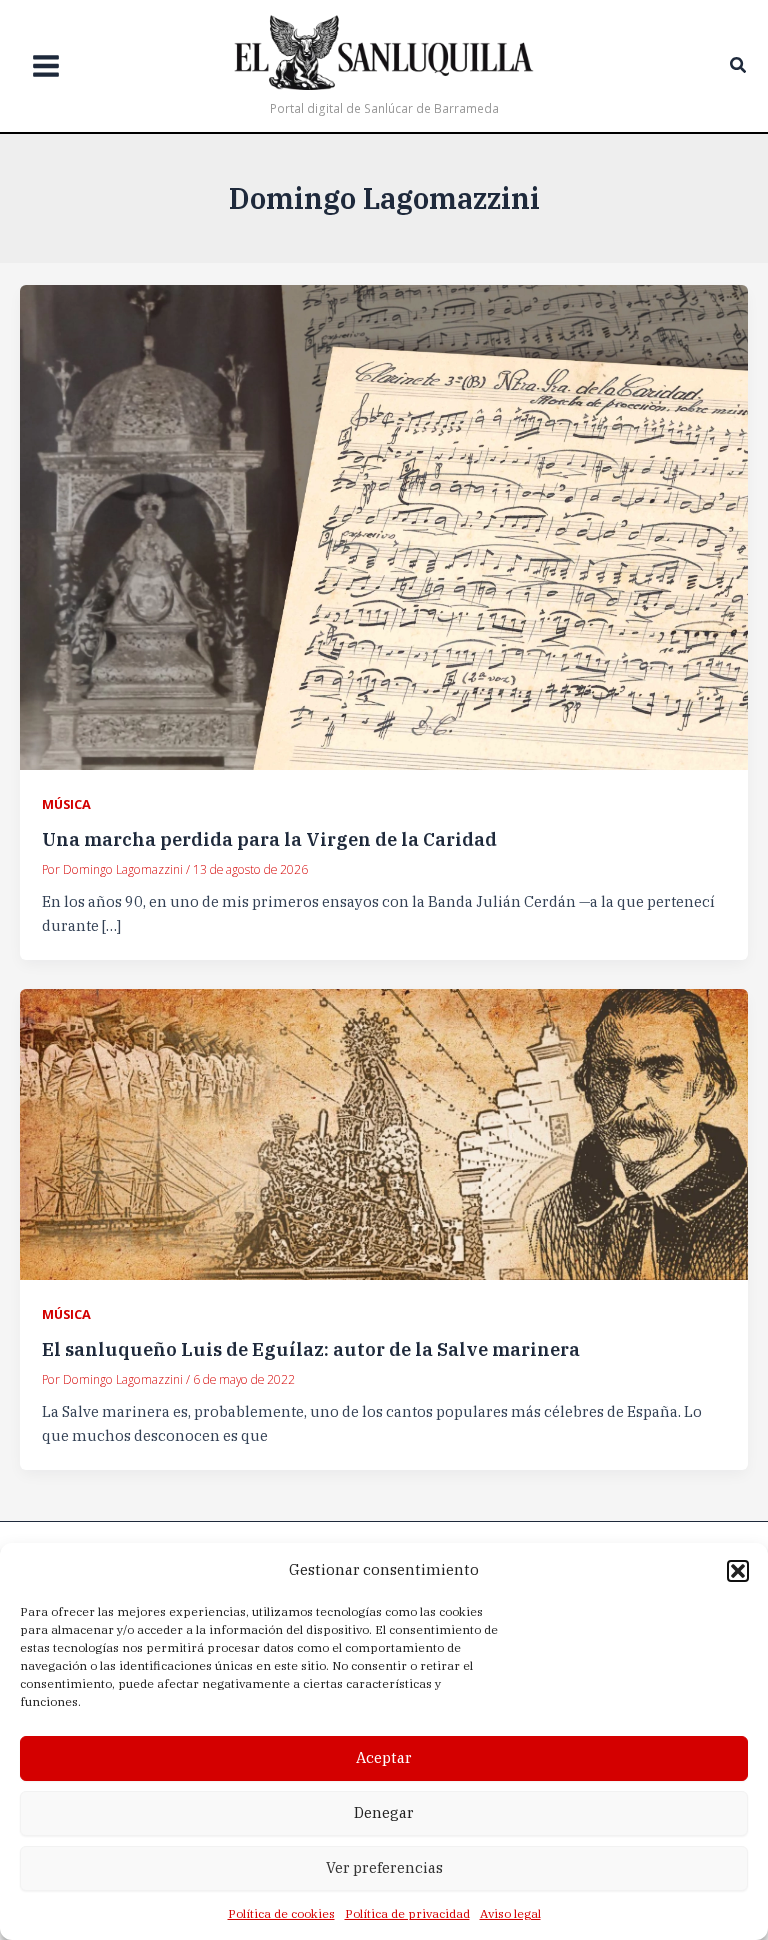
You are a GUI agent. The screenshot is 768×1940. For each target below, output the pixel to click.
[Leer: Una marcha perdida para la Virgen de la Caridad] (384, 525)
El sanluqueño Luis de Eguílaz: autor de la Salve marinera (311, 1349)
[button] (738, 1571)
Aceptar (384, 1757)
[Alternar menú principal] (46, 66)
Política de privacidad (407, 1913)
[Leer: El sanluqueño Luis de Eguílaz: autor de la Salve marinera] (384, 1132)
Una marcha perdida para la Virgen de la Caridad (269, 839)
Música (66, 804)
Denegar (384, 1812)
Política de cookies (281, 1913)
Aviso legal (510, 1913)
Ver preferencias (384, 1867)
